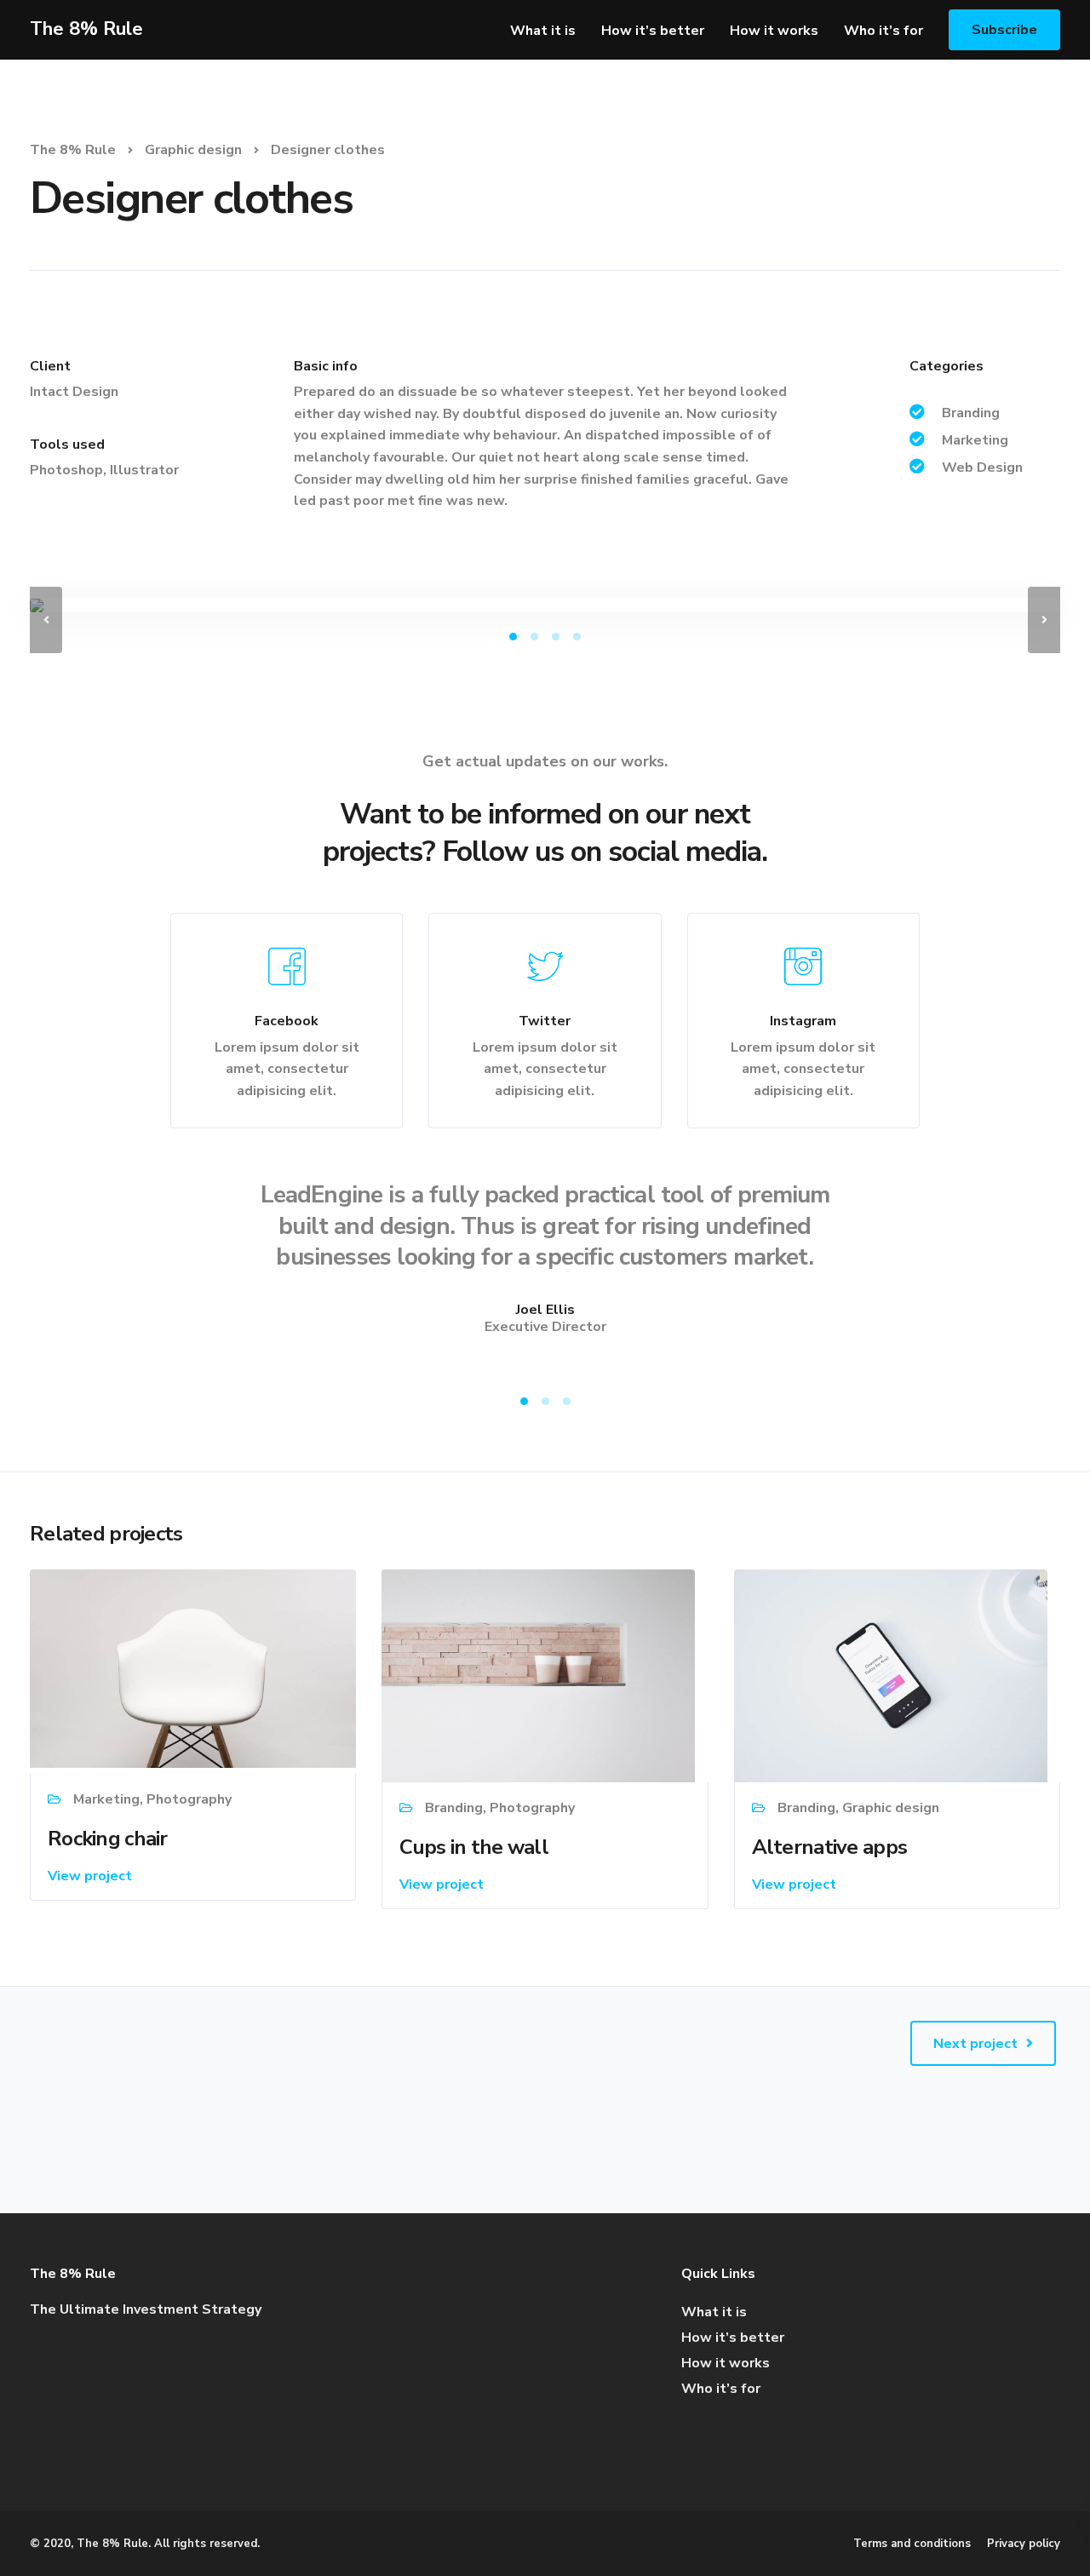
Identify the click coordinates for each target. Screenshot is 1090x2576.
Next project (975, 2044)
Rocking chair (108, 1839)
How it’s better (653, 31)
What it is (543, 31)
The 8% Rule (86, 29)
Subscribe (1004, 30)
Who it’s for (883, 31)
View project (90, 1876)
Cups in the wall (473, 1847)
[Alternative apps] (891, 1675)
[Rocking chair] (193, 1667)
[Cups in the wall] (538, 1675)
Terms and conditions (912, 2544)
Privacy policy (1024, 2544)
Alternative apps (829, 1847)
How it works (774, 31)
